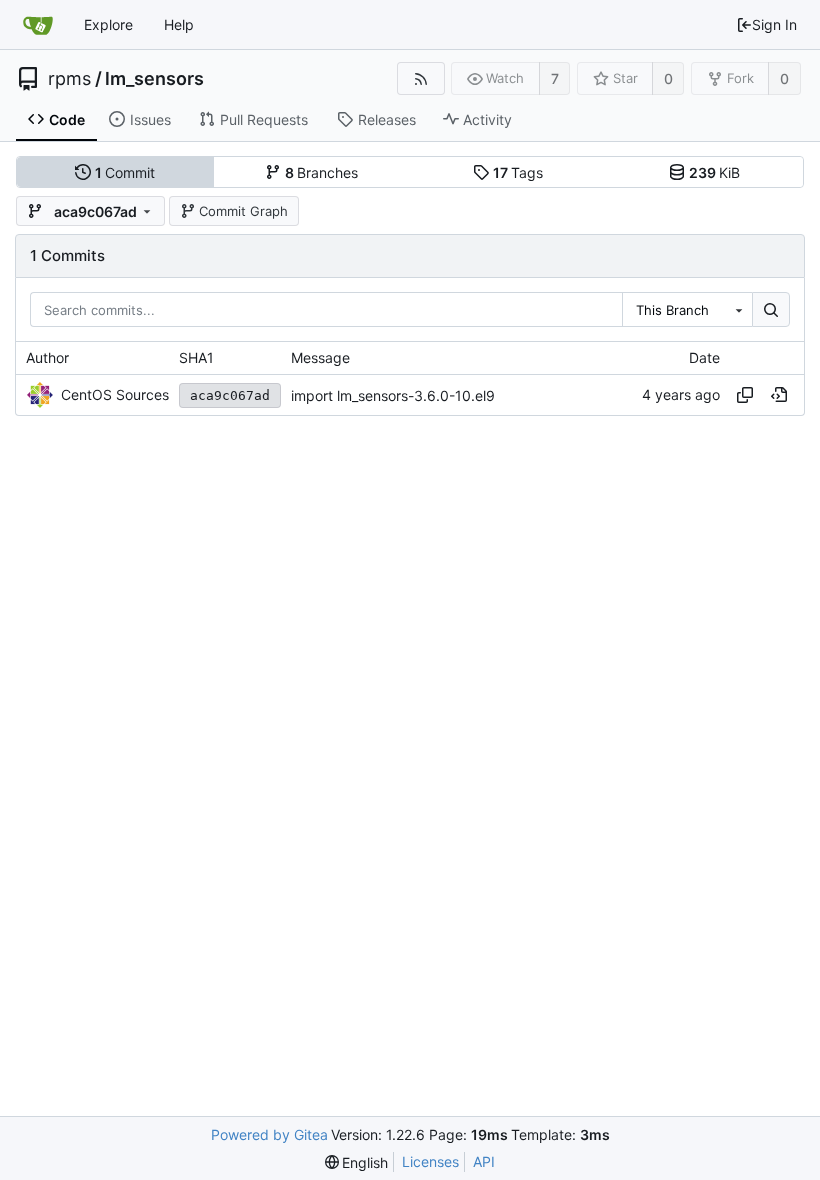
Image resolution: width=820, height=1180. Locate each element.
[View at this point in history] (779, 395)
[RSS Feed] (420, 78)
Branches (322, 172)
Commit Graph (243, 211)
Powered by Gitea (269, 1134)
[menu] (357, 1162)
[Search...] (771, 310)
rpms (69, 79)
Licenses (430, 1161)
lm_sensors (154, 79)
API (484, 1161)
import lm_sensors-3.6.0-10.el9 (393, 395)
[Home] (38, 25)
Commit (125, 172)
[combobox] (687, 310)
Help (179, 24)
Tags (518, 172)
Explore (108, 24)
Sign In (774, 24)
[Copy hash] (745, 395)
